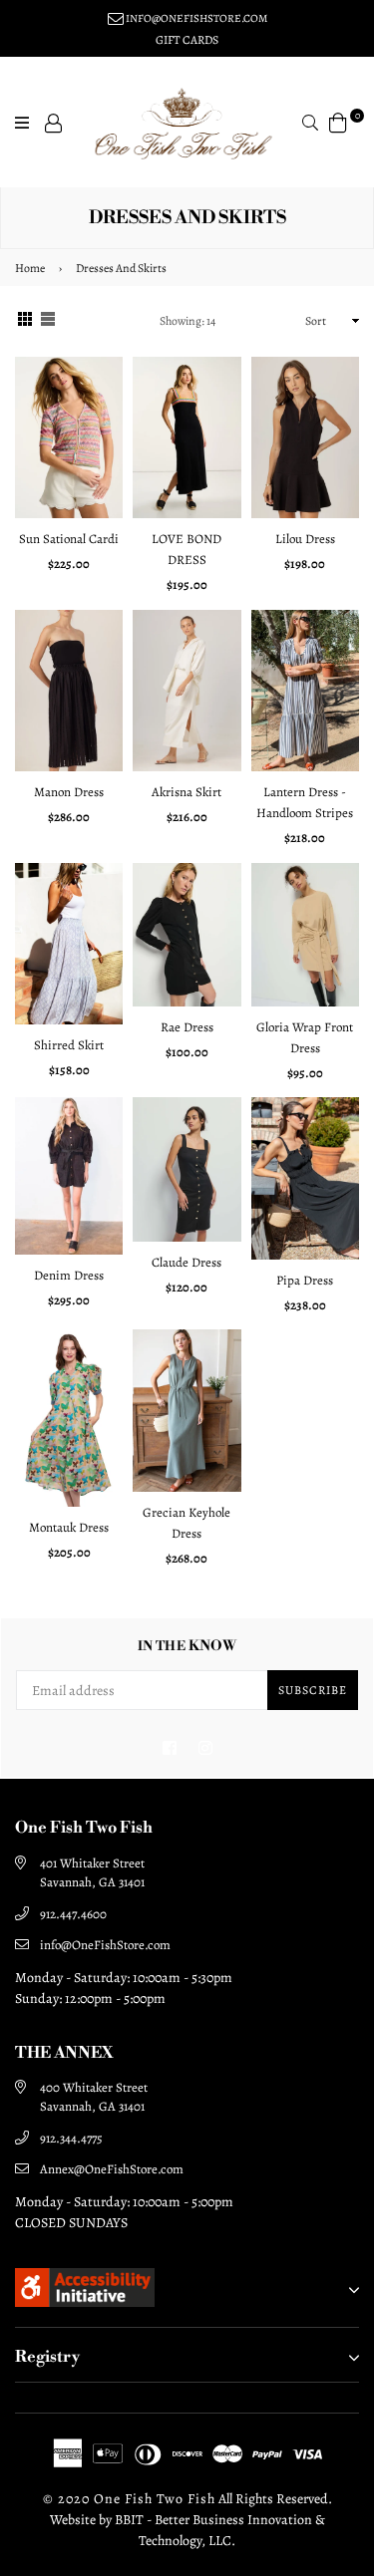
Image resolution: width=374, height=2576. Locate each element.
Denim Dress (69, 1275)
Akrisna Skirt (187, 792)
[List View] (48, 321)
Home (30, 268)
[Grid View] (25, 321)
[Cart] (338, 121)
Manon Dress (69, 792)
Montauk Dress (69, 1527)
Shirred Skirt (69, 1045)
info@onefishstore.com (195, 18)
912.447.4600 (73, 1914)
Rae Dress (187, 1027)
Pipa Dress (305, 1280)
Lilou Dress (305, 539)
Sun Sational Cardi (69, 539)
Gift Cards (187, 40)
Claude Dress (187, 1262)
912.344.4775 (71, 2138)
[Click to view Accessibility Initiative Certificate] (85, 2302)
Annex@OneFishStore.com (112, 2169)
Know (187, 1647)
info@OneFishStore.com (105, 1945)
